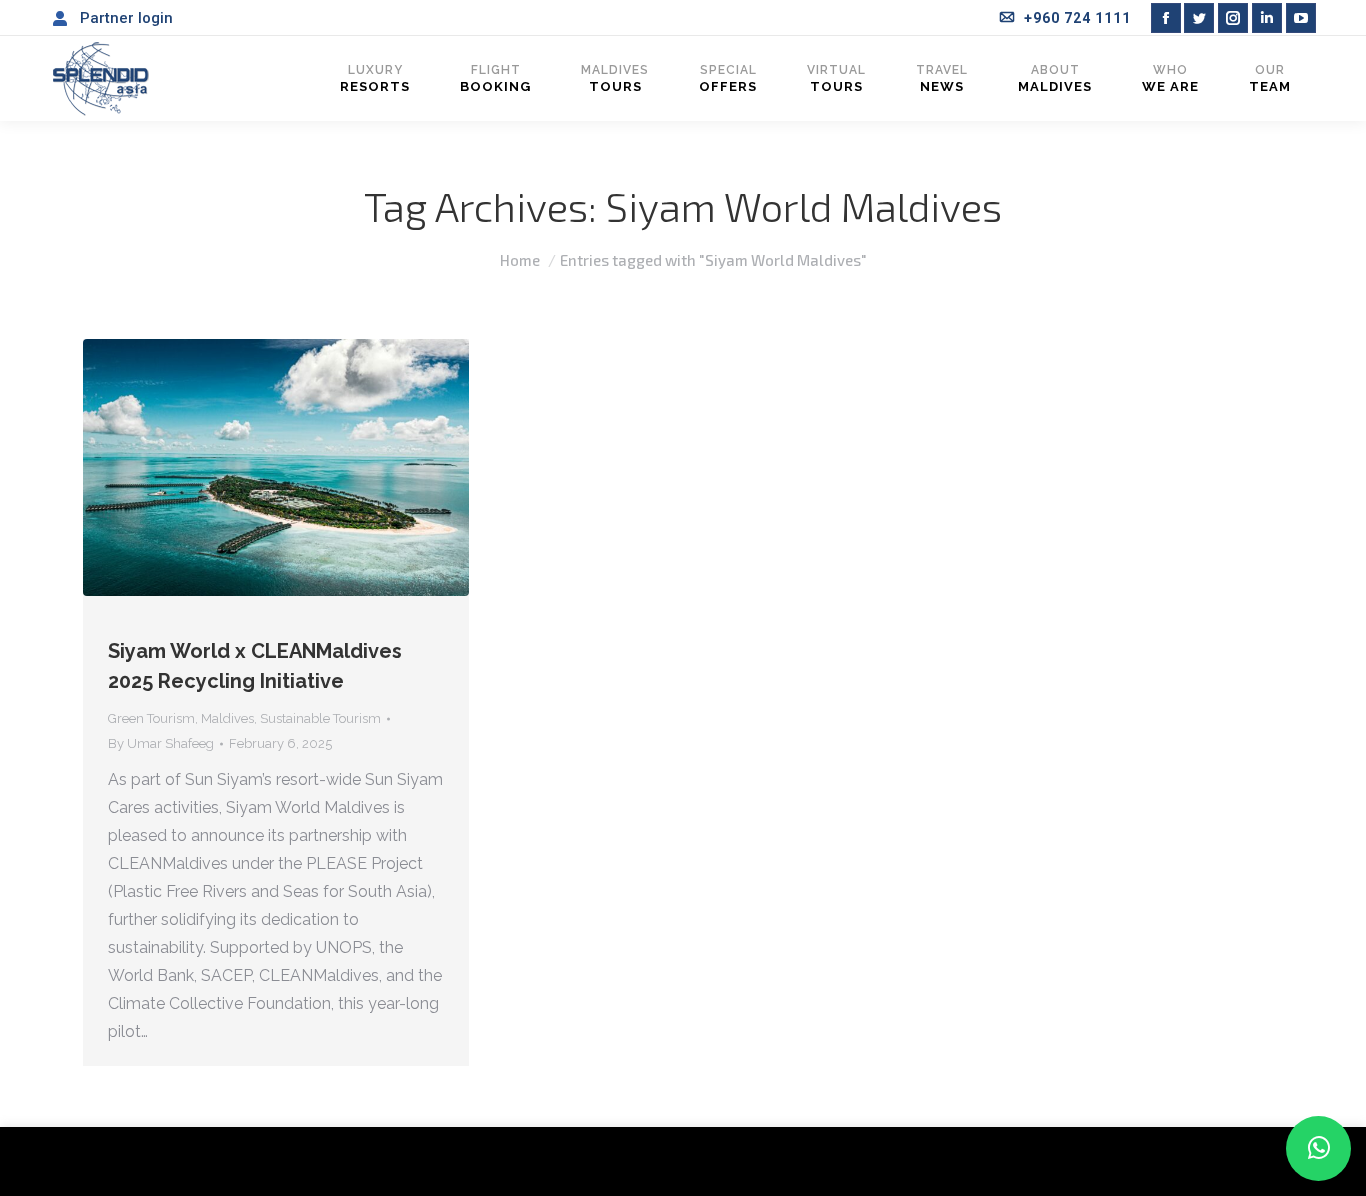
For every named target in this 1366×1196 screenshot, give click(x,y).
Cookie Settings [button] (1188, 1161)
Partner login (126, 18)
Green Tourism (151, 718)
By (161, 743)
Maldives (227, 718)
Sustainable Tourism (320, 718)
